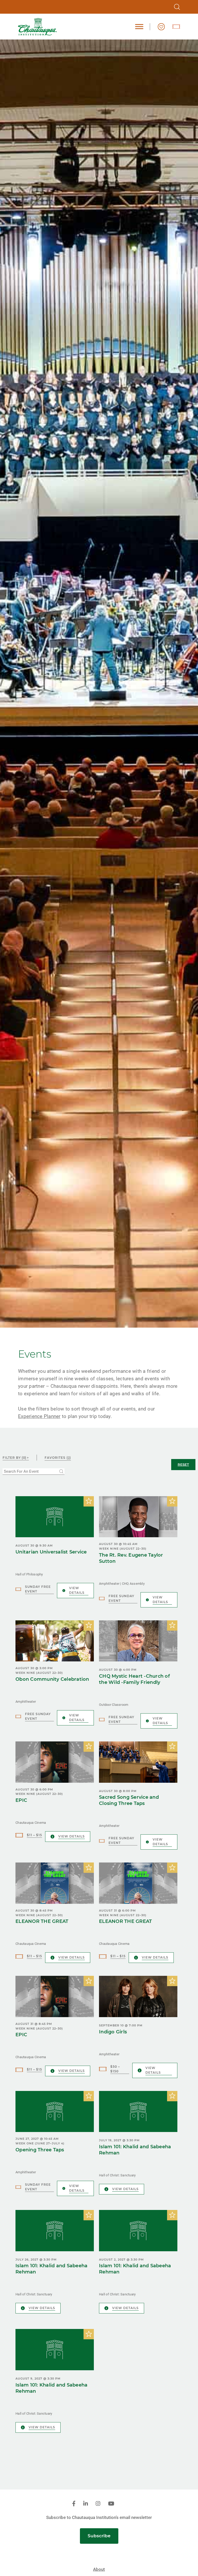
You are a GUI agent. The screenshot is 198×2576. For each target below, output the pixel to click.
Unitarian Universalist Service (51, 1552)
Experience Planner (39, 1416)
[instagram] (98, 2504)
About (99, 2569)
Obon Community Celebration (52, 1679)
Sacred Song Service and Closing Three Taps (129, 1800)
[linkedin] (86, 2504)
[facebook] (74, 2504)
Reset (183, 1464)
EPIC (21, 1800)
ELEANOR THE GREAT (42, 1921)
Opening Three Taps (40, 2150)
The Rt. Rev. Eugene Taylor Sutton (131, 1558)
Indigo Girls (113, 2032)
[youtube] (111, 2504)
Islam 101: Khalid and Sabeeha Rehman (135, 2150)
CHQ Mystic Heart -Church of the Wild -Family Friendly (134, 1679)
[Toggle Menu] (139, 27)
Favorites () (58, 1458)
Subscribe (99, 2536)
